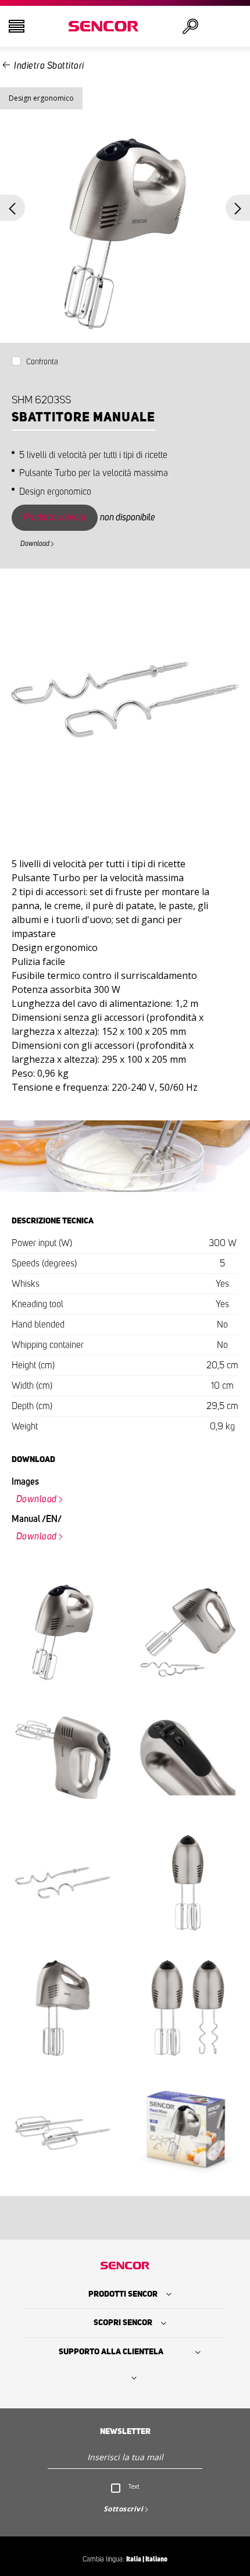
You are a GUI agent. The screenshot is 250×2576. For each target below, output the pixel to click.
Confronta (42, 362)
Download (35, 544)
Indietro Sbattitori (49, 66)
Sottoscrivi (124, 2509)
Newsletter (125, 2432)
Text (134, 2486)
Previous (12, 208)
